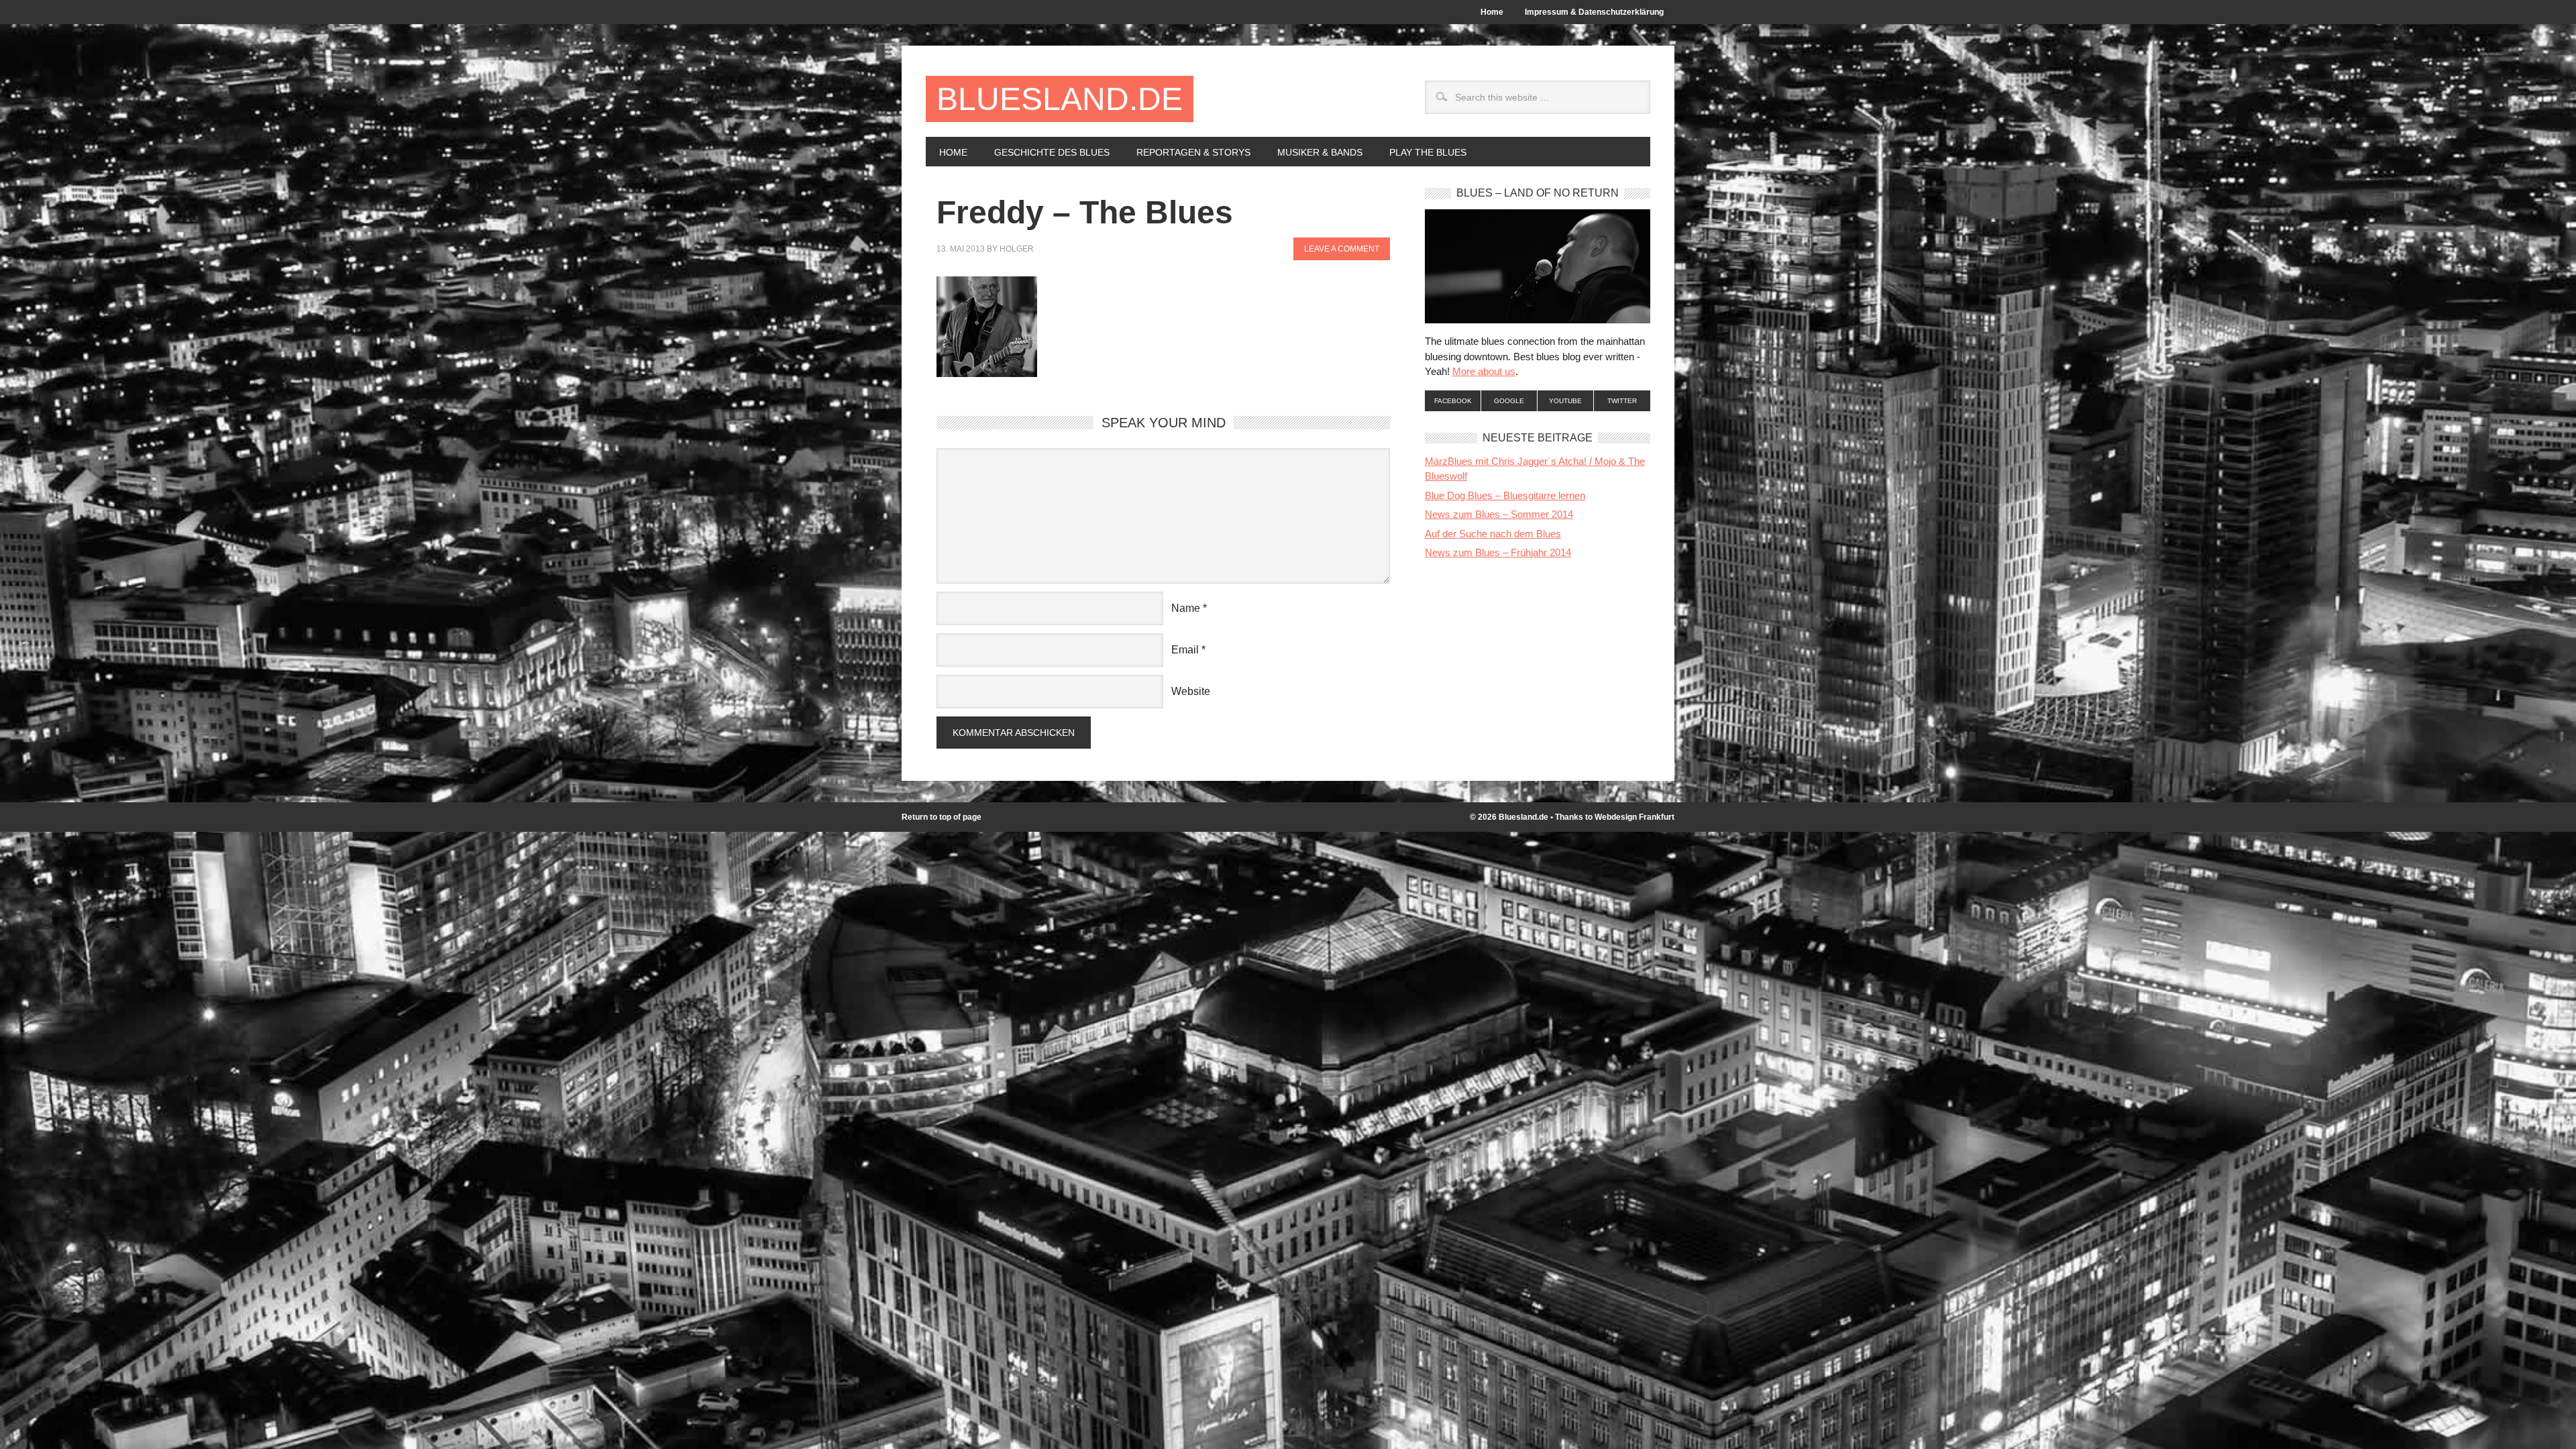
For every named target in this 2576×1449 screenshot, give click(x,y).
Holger (1017, 249)
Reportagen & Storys (1187, 152)
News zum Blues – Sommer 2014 (1499, 514)
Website (1191, 691)
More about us (1484, 371)
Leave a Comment (1342, 249)
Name (1186, 608)
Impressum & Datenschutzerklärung (1594, 12)
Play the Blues (1428, 152)
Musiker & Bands (1313, 152)
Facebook (1453, 401)
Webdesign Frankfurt (1634, 817)
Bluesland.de (1060, 99)
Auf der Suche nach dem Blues (1493, 534)
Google (1509, 401)
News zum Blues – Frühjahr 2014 (1498, 552)
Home (1492, 12)
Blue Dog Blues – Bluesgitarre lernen (1505, 495)
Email (1185, 650)
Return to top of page (942, 817)
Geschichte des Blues (1045, 152)
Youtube (1565, 401)
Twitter (1622, 401)
